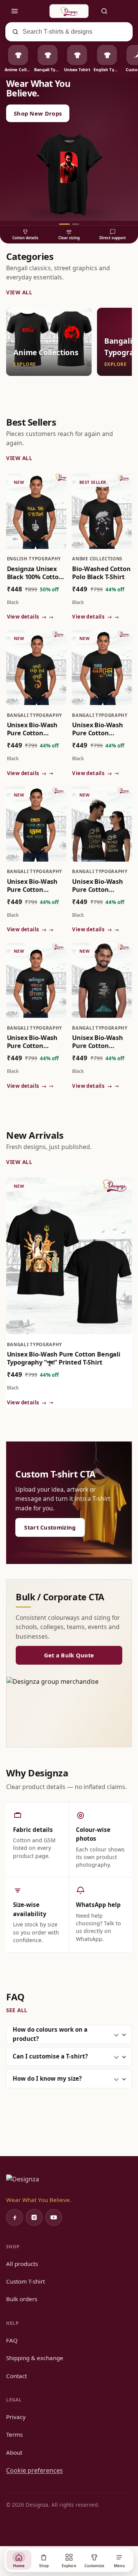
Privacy (16, 2417)
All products (22, 2264)
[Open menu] (15, 11)
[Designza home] (69, 11)
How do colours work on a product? (50, 2034)
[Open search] (104, 11)
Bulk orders (22, 2299)
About (14, 2452)
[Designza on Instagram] (34, 2217)
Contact (16, 2376)
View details (27, 617)
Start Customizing (50, 1527)
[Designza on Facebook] (15, 2217)
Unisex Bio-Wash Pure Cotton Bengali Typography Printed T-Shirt (32, 729)
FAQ (12, 2340)
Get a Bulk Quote (69, 1655)
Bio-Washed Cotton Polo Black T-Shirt (101, 573)
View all (19, 292)
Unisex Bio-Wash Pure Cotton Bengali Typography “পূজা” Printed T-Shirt (64, 1358)
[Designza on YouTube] (54, 2217)
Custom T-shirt (25, 2281)
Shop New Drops (38, 113)
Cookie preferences (34, 2470)
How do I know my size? (47, 2078)
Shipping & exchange (35, 2358)
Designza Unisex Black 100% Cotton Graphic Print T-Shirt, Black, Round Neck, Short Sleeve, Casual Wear (36, 573)
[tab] (64, 224)
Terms (14, 2434)
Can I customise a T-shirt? (50, 2056)
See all (17, 2010)
